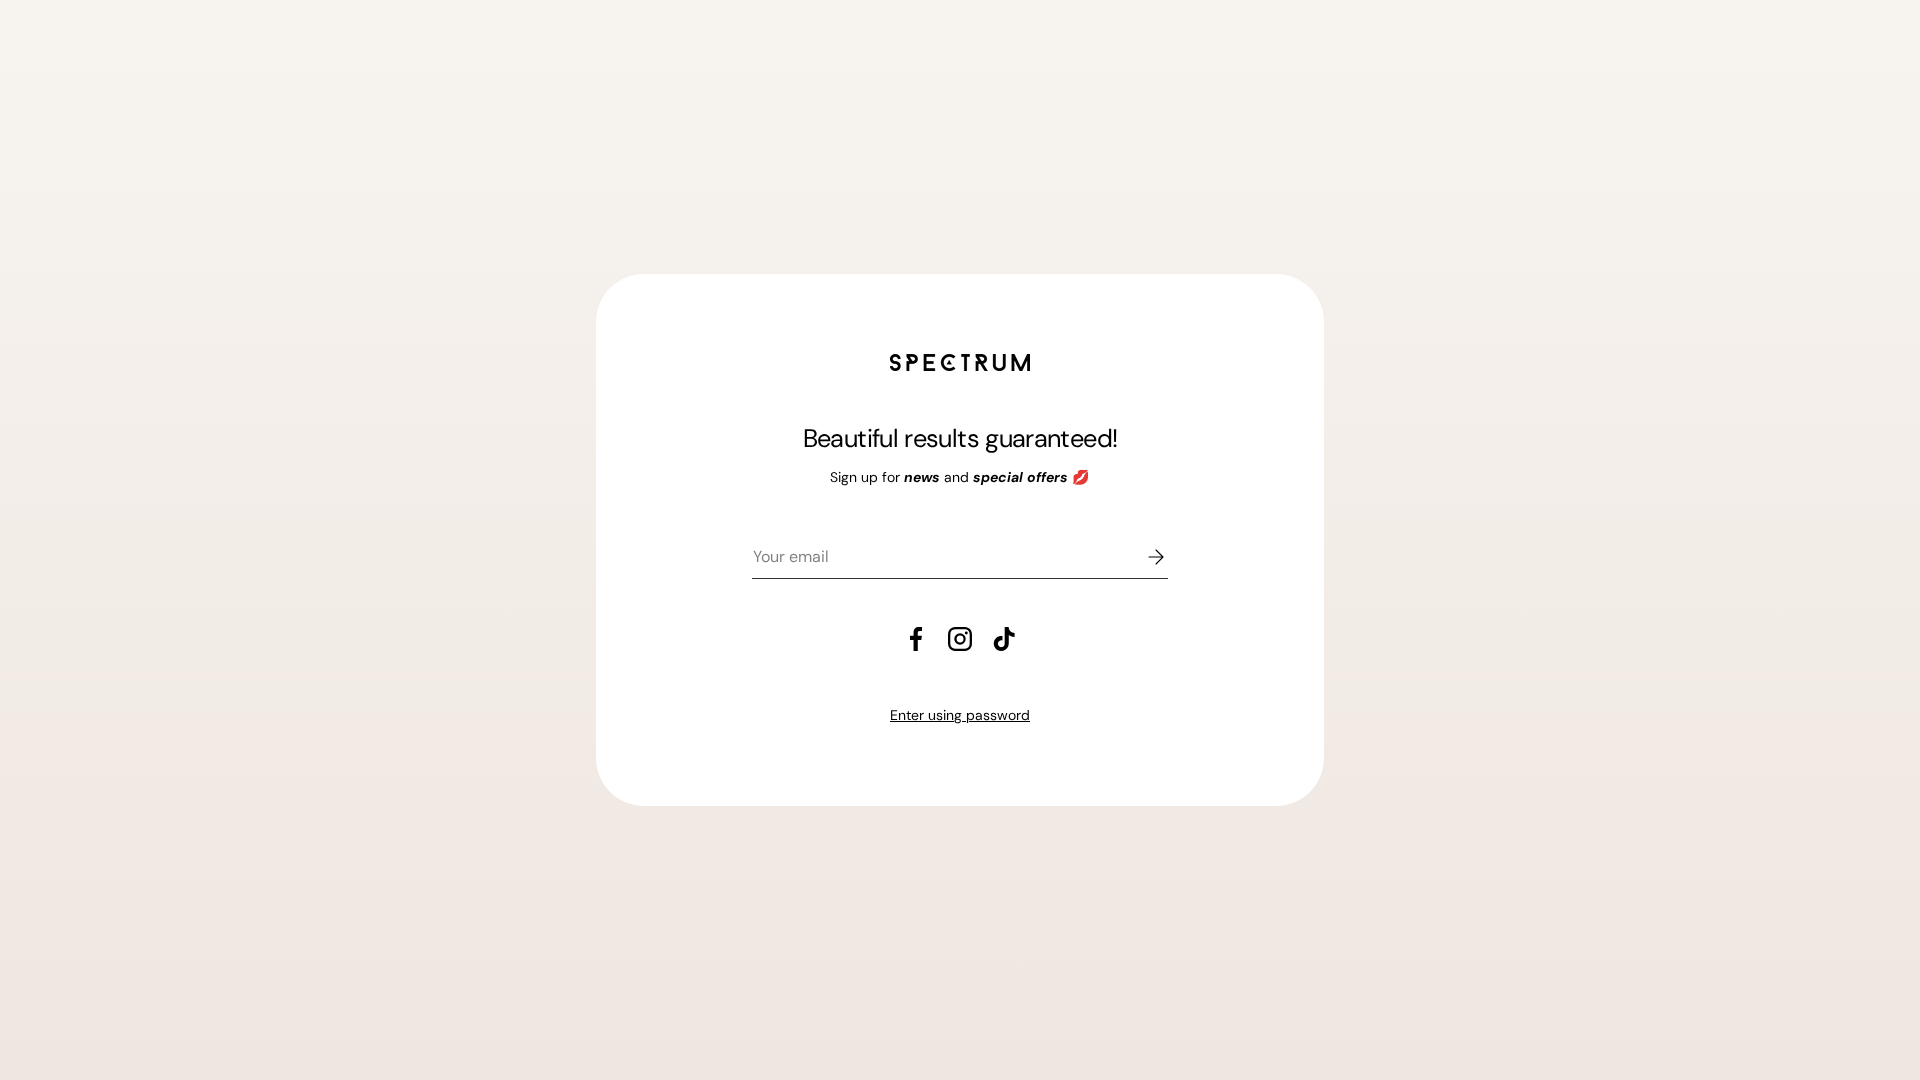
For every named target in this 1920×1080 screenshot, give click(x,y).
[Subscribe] (1142, 557)
